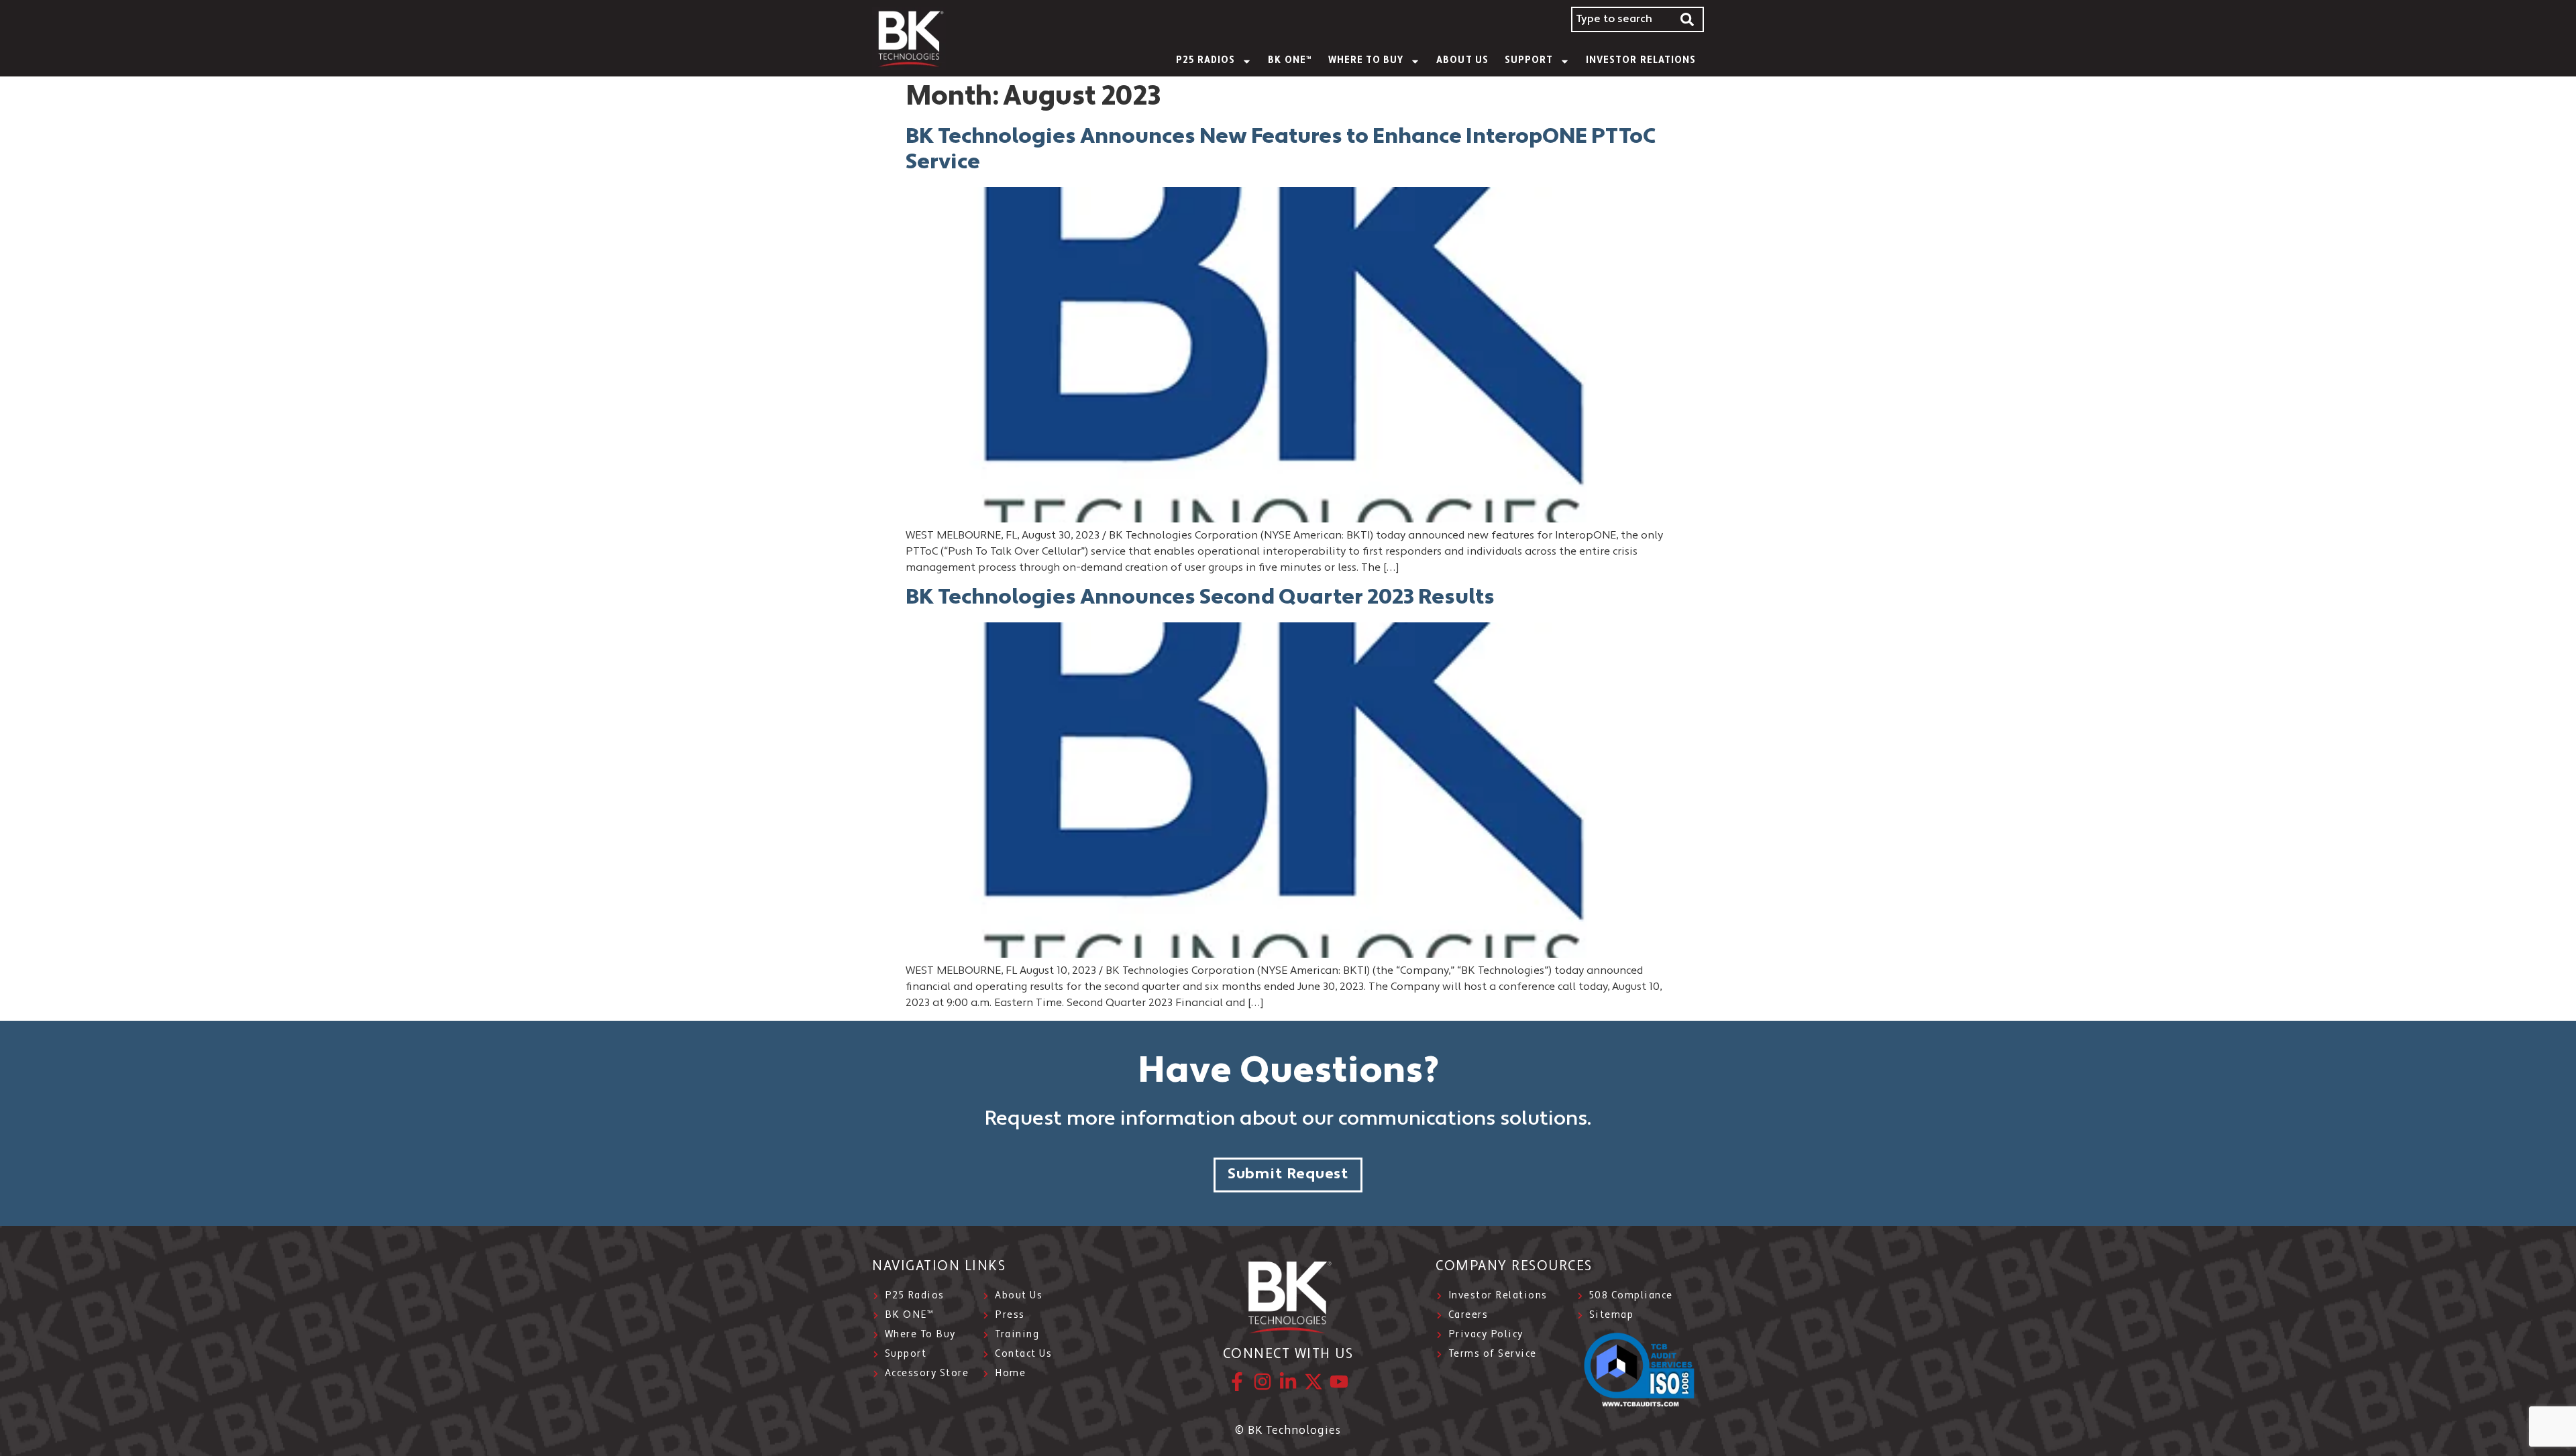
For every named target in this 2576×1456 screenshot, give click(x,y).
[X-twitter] (1313, 1382)
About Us (1462, 61)
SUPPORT (1529, 61)
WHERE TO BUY (1366, 61)
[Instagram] (1263, 1382)
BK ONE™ (1290, 61)
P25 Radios (1206, 61)
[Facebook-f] (1237, 1382)
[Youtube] (1339, 1382)
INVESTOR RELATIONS (1641, 61)
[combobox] (1621, 19)
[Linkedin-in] (1288, 1382)
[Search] (1688, 19)
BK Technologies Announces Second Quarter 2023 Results (1200, 598)
